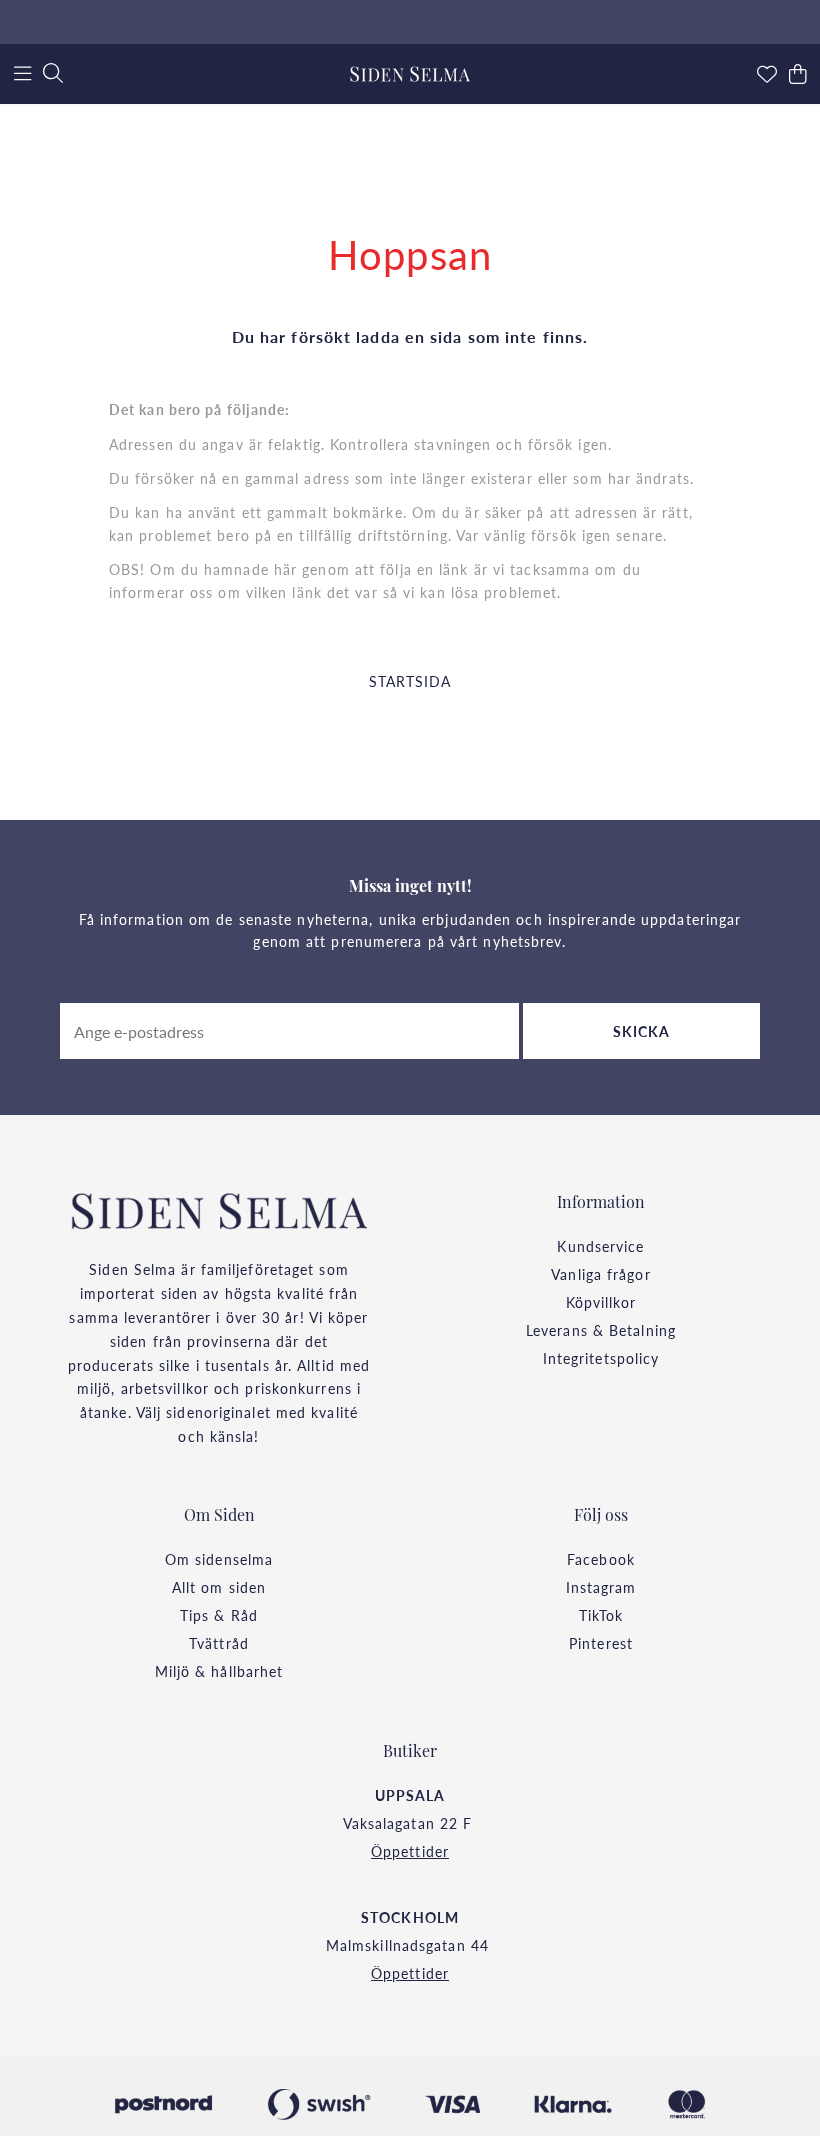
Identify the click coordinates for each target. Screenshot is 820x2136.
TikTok (601, 1615)
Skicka (642, 1031)
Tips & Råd (219, 1615)
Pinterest (601, 1643)
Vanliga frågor (600, 1274)
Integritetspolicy (601, 1358)
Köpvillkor (601, 1302)
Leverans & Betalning (601, 1330)
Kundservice (600, 1246)
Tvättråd (219, 1643)
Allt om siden (219, 1587)
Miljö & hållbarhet (219, 1671)
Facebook (601, 1559)
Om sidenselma (219, 1559)
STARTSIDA (410, 681)
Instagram (601, 1587)
